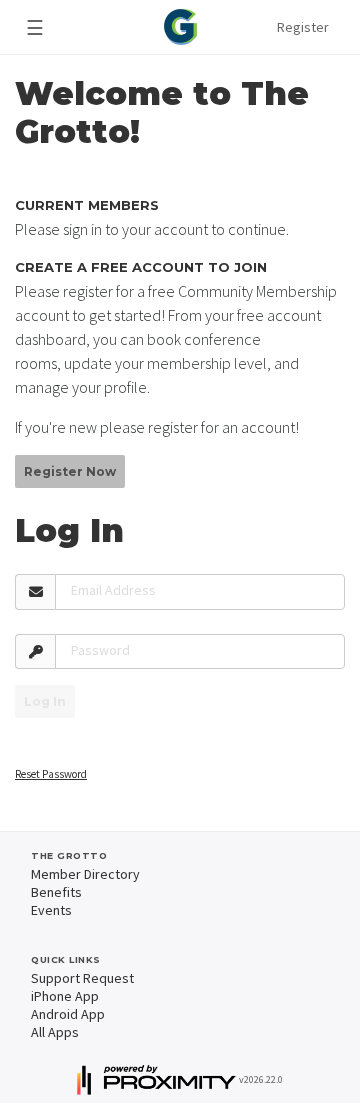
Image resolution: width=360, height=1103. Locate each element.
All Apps (55, 1032)
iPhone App (65, 996)
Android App (68, 1014)
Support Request (82, 978)
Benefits (56, 892)
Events (51, 910)
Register (303, 27)
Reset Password (51, 774)
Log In (45, 701)
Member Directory (85, 874)
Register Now (70, 471)
